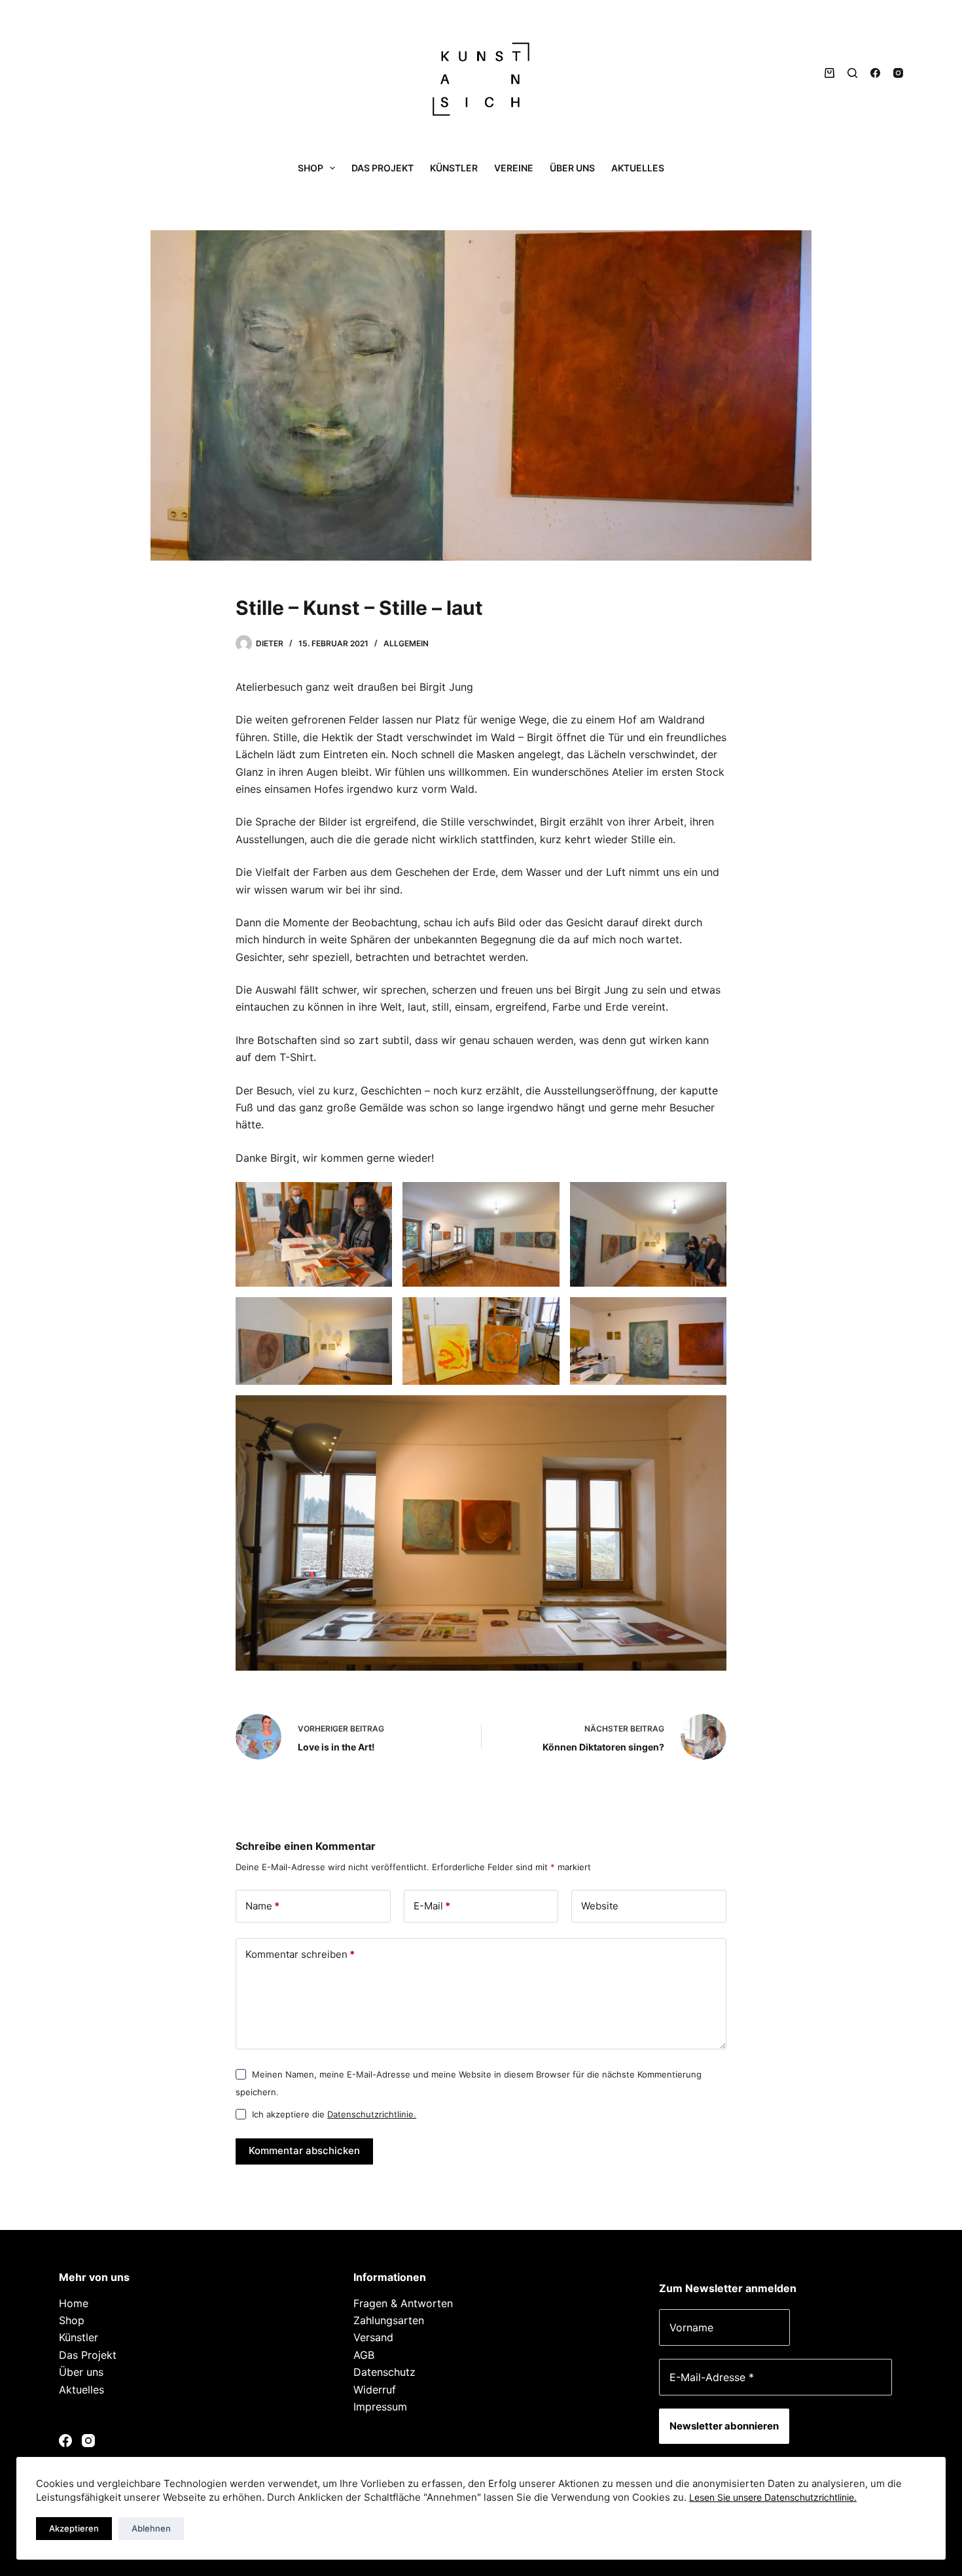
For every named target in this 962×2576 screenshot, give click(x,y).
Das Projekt (383, 168)
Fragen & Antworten (403, 2303)
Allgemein (406, 643)
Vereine (514, 168)
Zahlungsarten (389, 2320)
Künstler (454, 168)
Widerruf (375, 2390)
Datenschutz (384, 2372)
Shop (311, 168)
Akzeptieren (74, 2528)
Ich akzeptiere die (334, 2114)
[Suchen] (852, 73)
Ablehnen (151, 2528)
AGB (364, 2355)
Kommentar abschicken (304, 2150)
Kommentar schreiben (300, 1954)
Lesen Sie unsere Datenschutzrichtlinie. (773, 2497)
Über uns (572, 168)
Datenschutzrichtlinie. (372, 2114)
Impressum (380, 2407)
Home (74, 2303)
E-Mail (432, 1906)
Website (600, 1906)
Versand (373, 2337)
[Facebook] (875, 73)
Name (262, 1906)
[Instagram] (898, 73)
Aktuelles (638, 168)
